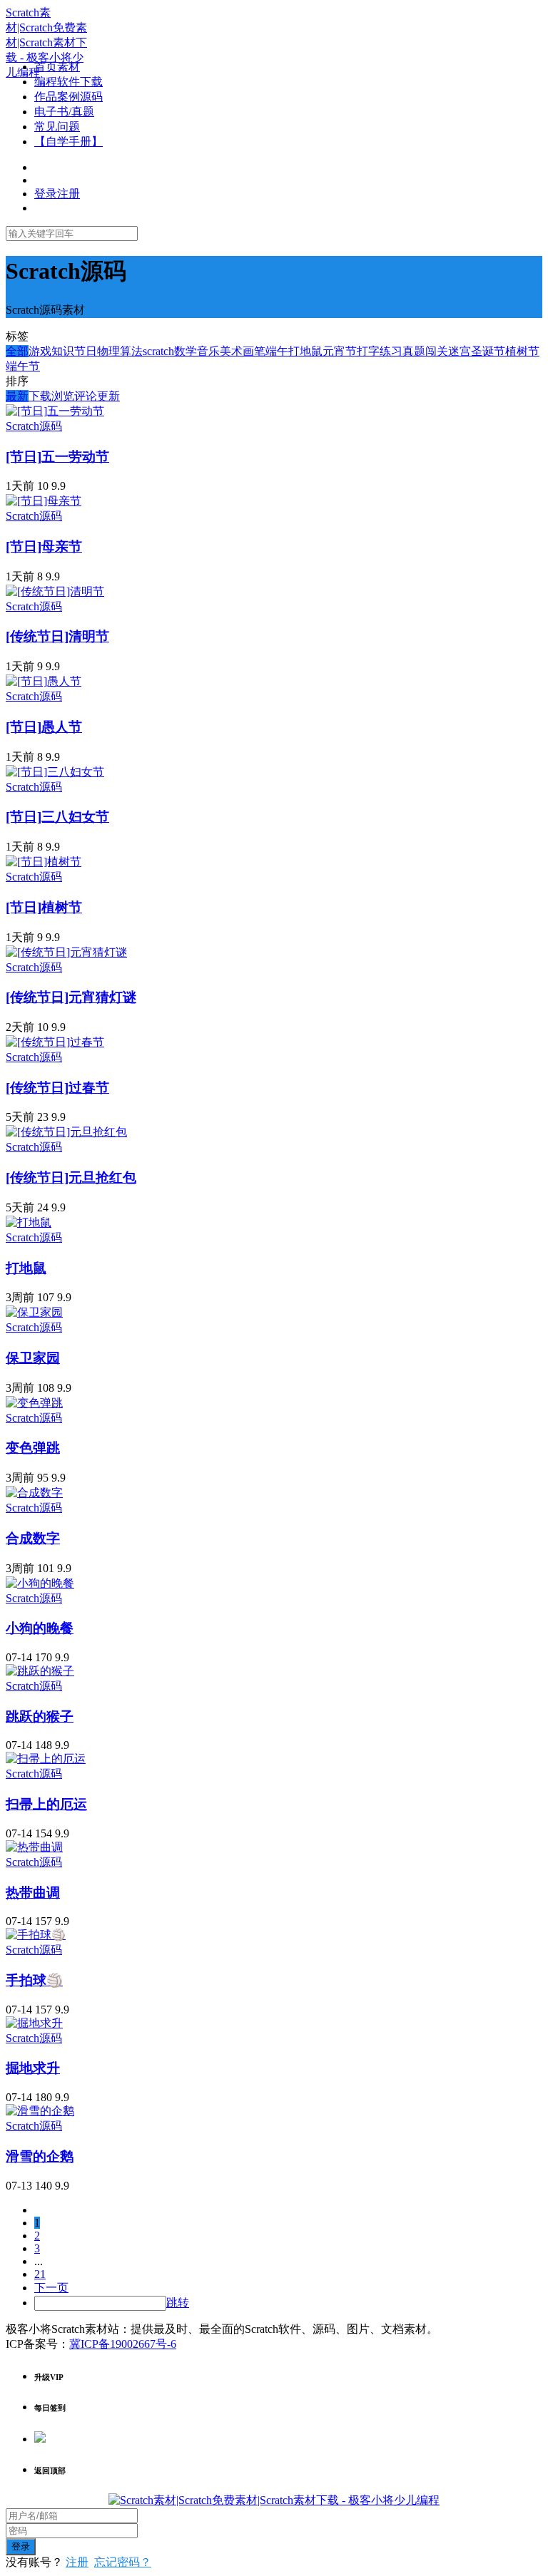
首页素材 (57, 67)
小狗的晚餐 (40, 1628)
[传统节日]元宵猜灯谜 (71, 997)
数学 (186, 351)
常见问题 (57, 127)
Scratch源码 (34, 426)
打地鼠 (305, 351)
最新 (17, 396)
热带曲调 (33, 1893)
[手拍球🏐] (36, 1935)
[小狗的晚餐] (40, 1583)
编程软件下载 (68, 82)
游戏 (40, 351)
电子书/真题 (64, 112)
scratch (158, 351)
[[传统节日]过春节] (55, 1042)
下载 (40, 396)
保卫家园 (33, 1358)
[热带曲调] (34, 1847)
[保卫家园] (34, 1312)
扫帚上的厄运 (46, 1804)
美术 (231, 351)
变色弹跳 (33, 1448)
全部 (17, 351)
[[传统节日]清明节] (55, 591)
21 (40, 2274)
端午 (277, 351)
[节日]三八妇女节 (57, 817)
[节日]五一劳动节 (57, 457)
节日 (86, 351)
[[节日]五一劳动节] (55, 411)
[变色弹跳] (34, 1403)
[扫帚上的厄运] (46, 1759)
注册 (77, 2562)
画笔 (254, 351)
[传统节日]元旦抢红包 (71, 1177)
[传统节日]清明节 (57, 636)
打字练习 (380, 351)
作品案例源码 (68, 97)
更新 (108, 396)
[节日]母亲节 (44, 546)
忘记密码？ (123, 2562)
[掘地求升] (34, 2023)
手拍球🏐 (34, 1980)
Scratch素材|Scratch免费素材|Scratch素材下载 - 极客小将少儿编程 (46, 42)
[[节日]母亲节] (44, 501)
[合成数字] (34, 1493)
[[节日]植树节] (44, 862)
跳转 (178, 2303)
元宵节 (340, 351)
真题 (414, 351)
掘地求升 (33, 2068)
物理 (108, 351)
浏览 (63, 396)
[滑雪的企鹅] (40, 2111)
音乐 (208, 351)
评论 (86, 396)
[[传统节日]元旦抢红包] (66, 1132)
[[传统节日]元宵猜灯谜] (66, 952)
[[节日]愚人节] (44, 681)
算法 (131, 351)
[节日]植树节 (44, 907)
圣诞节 (488, 351)
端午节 (23, 366)
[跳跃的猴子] (40, 1671)
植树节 (522, 351)
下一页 (51, 2288)
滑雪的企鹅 (40, 2156)
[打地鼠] (29, 1222)
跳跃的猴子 (40, 1717)
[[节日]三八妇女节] (55, 772)
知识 (63, 351)
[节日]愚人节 (44, 727)
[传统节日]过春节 (57, 1088)
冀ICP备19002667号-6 (123, 2344)
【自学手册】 (68, 142)
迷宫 (460, 351)
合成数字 (33, 1538)
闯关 (437, 351)
